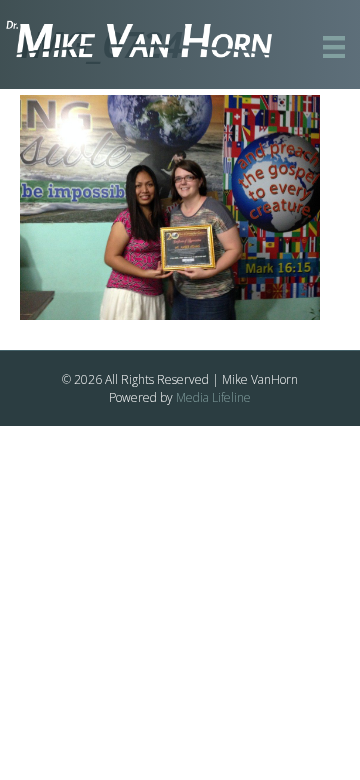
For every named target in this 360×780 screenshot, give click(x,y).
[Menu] (334, 47)
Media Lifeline (213, 397)
